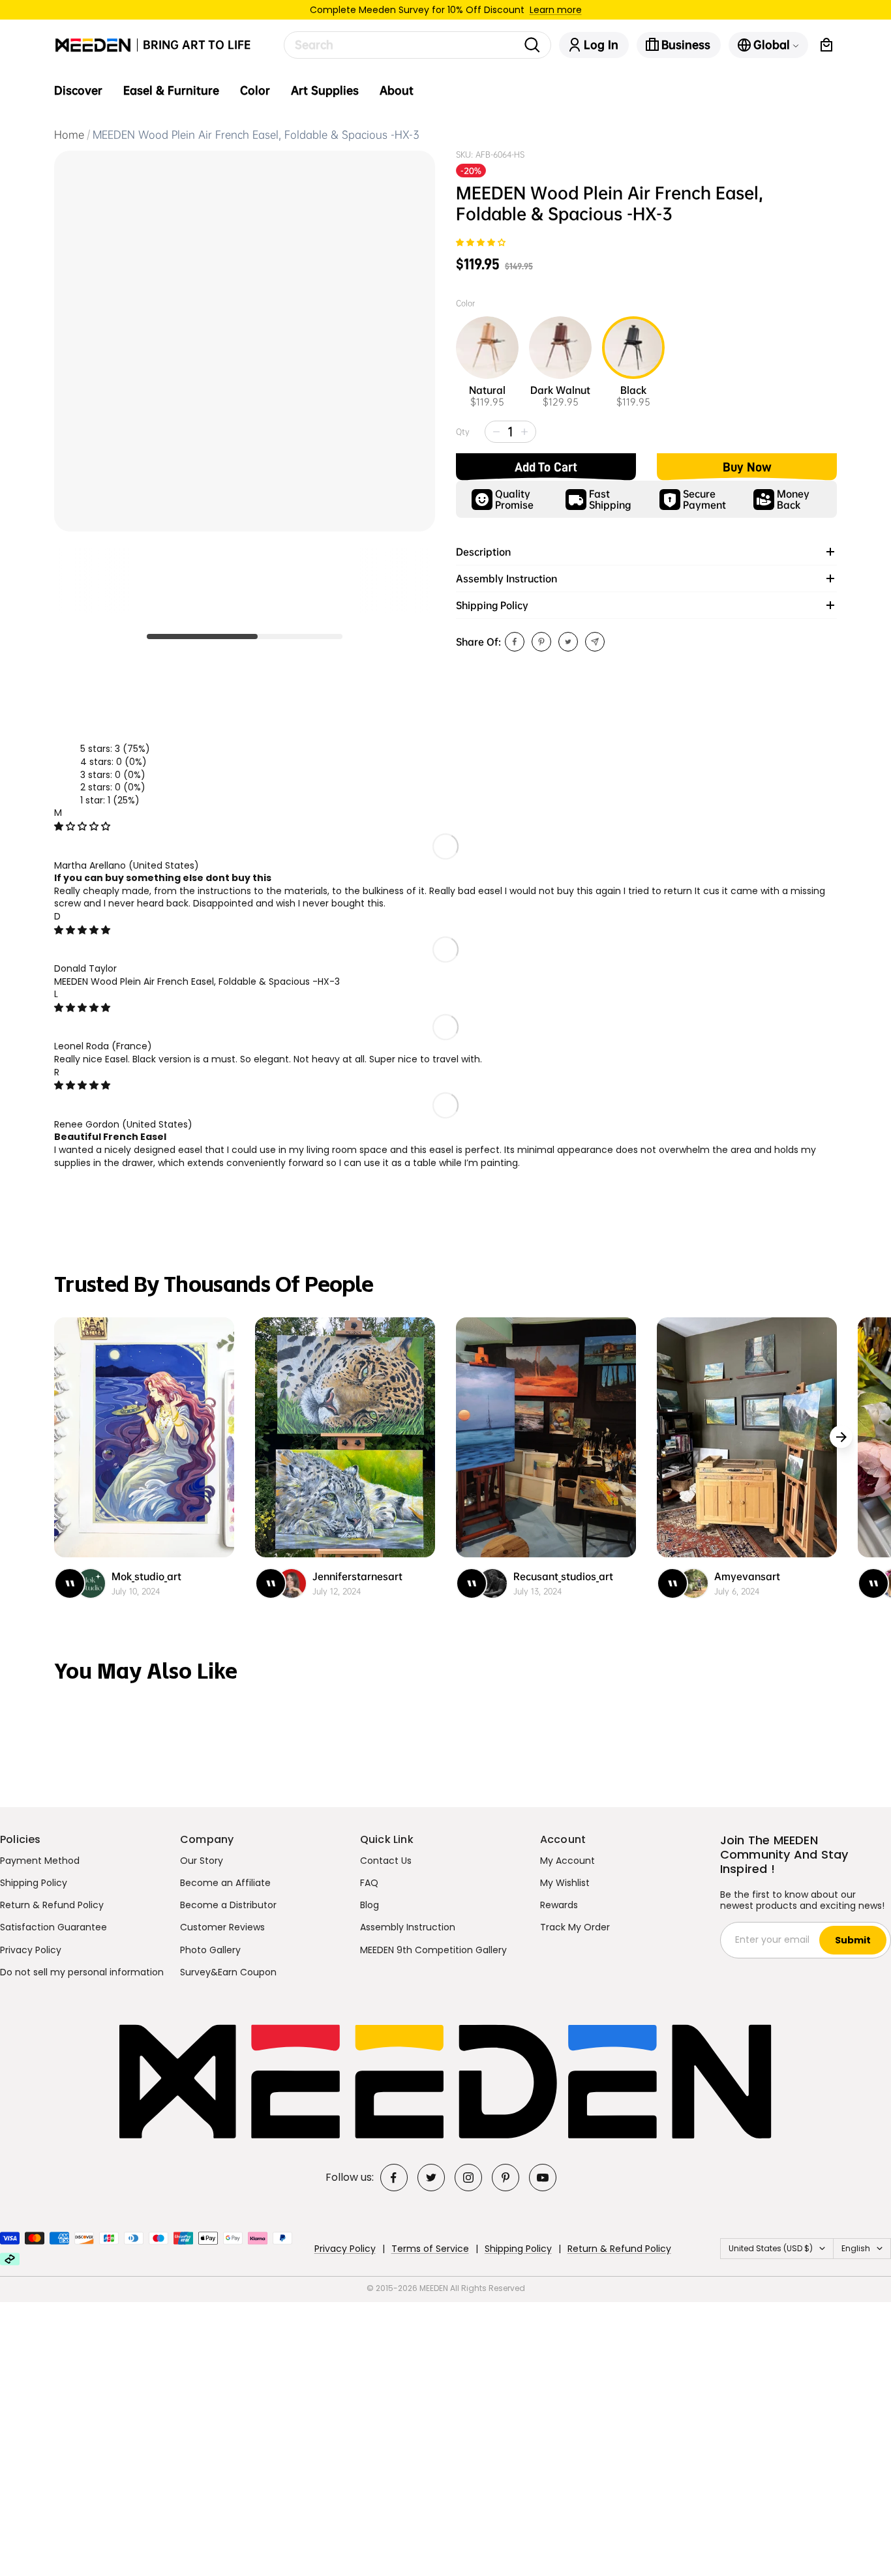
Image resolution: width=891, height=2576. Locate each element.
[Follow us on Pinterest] (506, 2178)
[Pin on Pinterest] (541, 642)
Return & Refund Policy (52, 1905)
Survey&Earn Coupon (228, 1972)
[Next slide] (841, 1437)
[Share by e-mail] (595, 642)
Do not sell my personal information (82, 1972)
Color (255, 91)
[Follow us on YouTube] (543, 2178)
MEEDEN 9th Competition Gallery (433, 1950)
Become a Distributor (228, 1905)
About (397, 91)
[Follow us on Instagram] (468, 2178)
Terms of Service (430, 2249)
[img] (82, 826)
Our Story (202, 1861)
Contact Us (386, 1861)
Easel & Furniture (171, 91)
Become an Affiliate (225, 1883)
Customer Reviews (222, 1927)
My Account (567, 1861)
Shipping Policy (34, 1883)
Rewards (559, 1905)
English (856, 2248)
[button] (481, 243)
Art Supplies (325, 91)
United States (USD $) (771, 2248)
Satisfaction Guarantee (53, 1927)
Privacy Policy (31, 1950)
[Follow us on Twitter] (431, 2178)
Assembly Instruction (408, 1927)
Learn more (556, 10)
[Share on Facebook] (515, 642)
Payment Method (40, 1861)
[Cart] (826, 45)
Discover (78, 91)
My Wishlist (565, 1883)
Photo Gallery (210, 1950)
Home (69, 135)
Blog (370, 1905)
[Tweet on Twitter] (568, 642)
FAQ (369, 1883)
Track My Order (575, 1927)
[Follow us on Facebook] (394, 2178)
